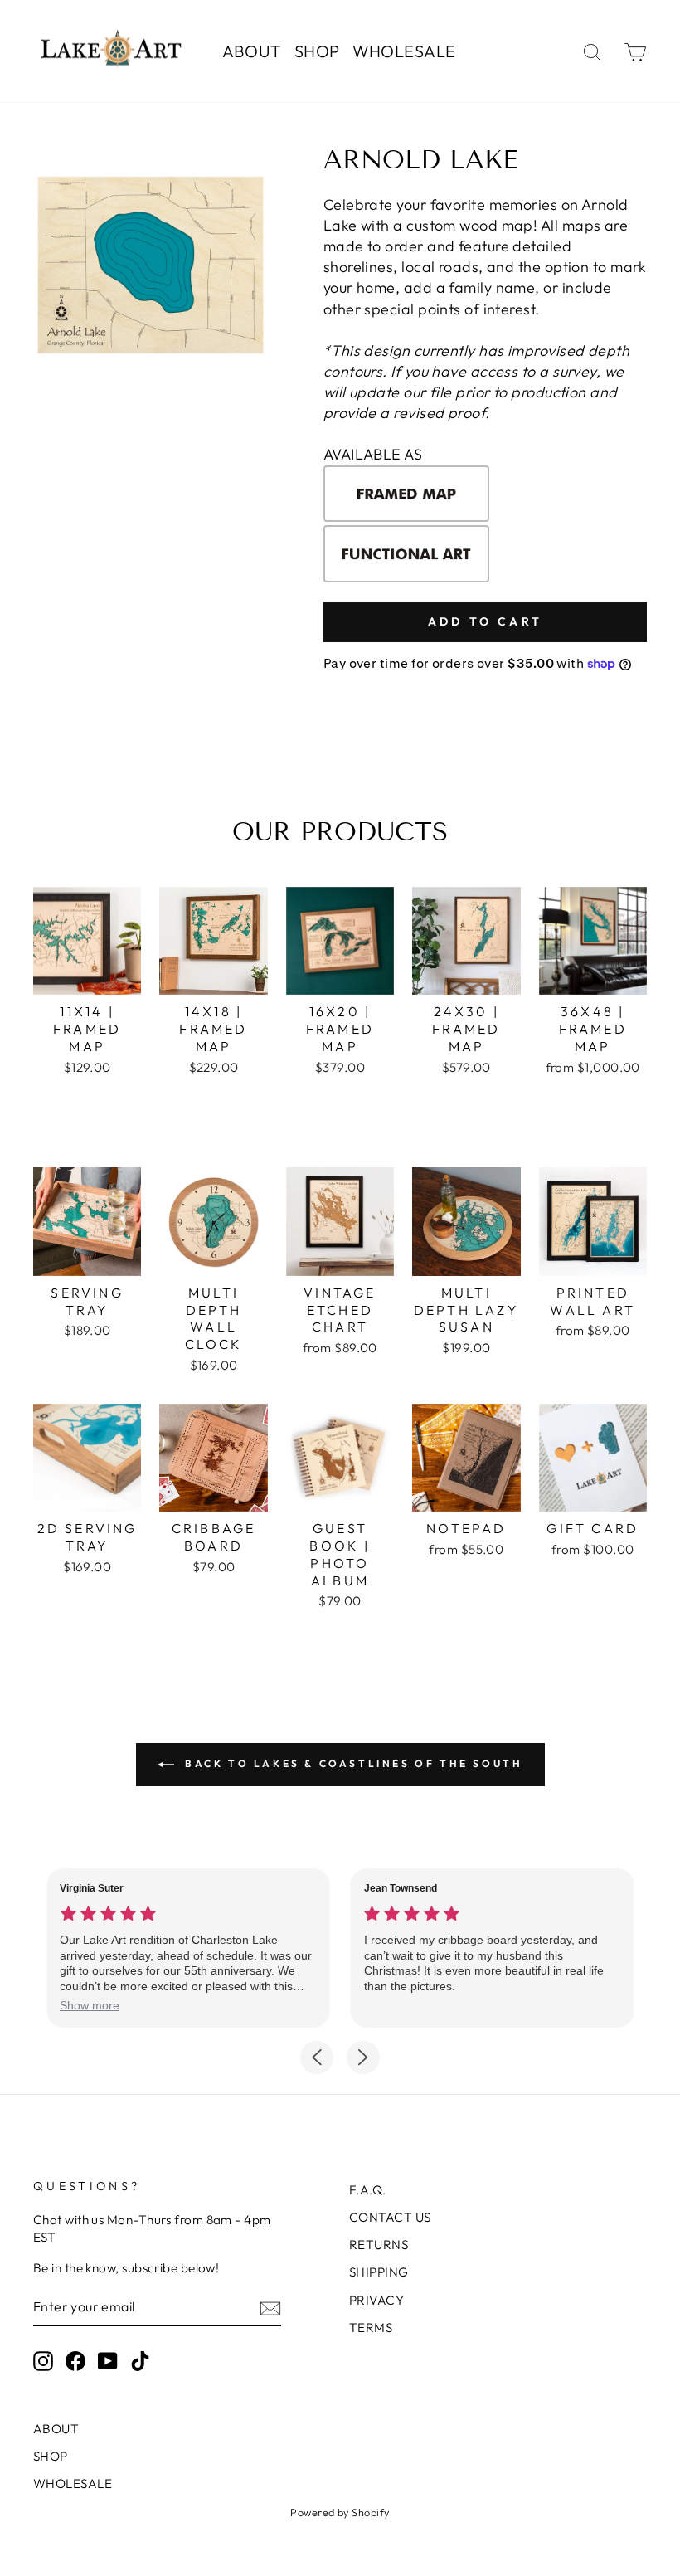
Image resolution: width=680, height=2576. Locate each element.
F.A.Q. (368, 2190)
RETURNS (379, 2245)
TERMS (371, 2328)
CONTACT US (390, 2217)
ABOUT (252, 51)
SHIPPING (379, 2272)
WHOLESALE (404, 51)
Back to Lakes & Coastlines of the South (352, 1763)
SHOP (317, 51)
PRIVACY (376, 2300)
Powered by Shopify (340, 2512)
